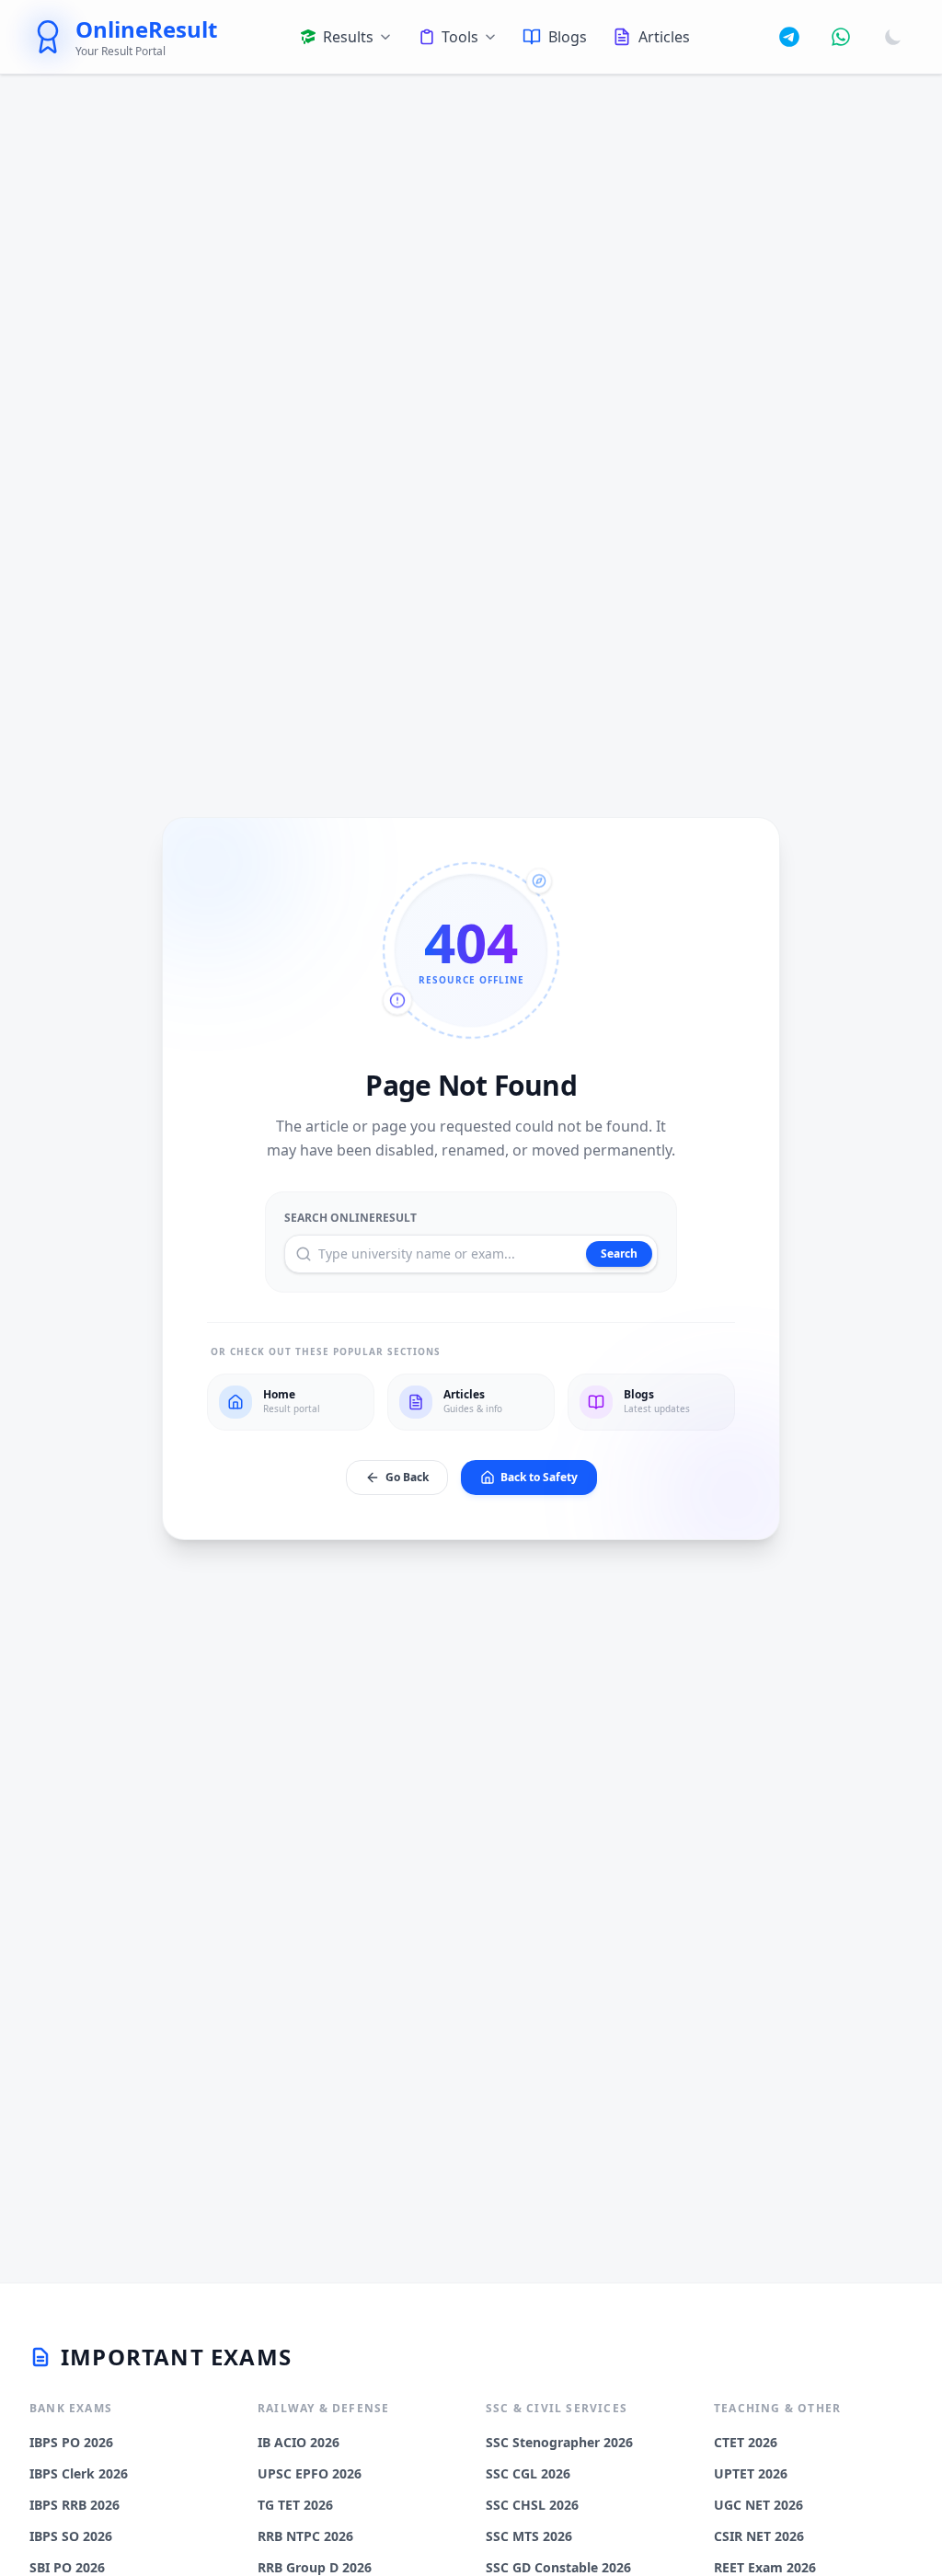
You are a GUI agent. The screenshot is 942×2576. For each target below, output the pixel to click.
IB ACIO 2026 (299, 2442)
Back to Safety (539, 1477)
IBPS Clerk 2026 (79, 2473)
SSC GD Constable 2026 (558, 2567)
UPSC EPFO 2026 (310, 2473)
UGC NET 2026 (758, 2505)
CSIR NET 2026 (759, 2536)
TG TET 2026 (295, 2505)
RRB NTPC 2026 (305, 2536)
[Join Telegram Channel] (789, 37)
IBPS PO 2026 (71, 2442)
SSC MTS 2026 (529, 2536)
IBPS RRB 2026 (75, 2505)
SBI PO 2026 (67, 2567)
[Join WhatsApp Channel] (841, 37)
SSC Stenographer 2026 (559, 2442)
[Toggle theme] (893, 37)
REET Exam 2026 (765, 2567)
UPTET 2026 (751, 2473)
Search (619, 1253)
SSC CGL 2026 (528, 2473)
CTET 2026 (746, 2442)
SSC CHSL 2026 (532, 2505)
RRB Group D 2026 (315, 2567)
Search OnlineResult (350, 1218)
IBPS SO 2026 (71, 2536)
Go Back (407, 1477)
